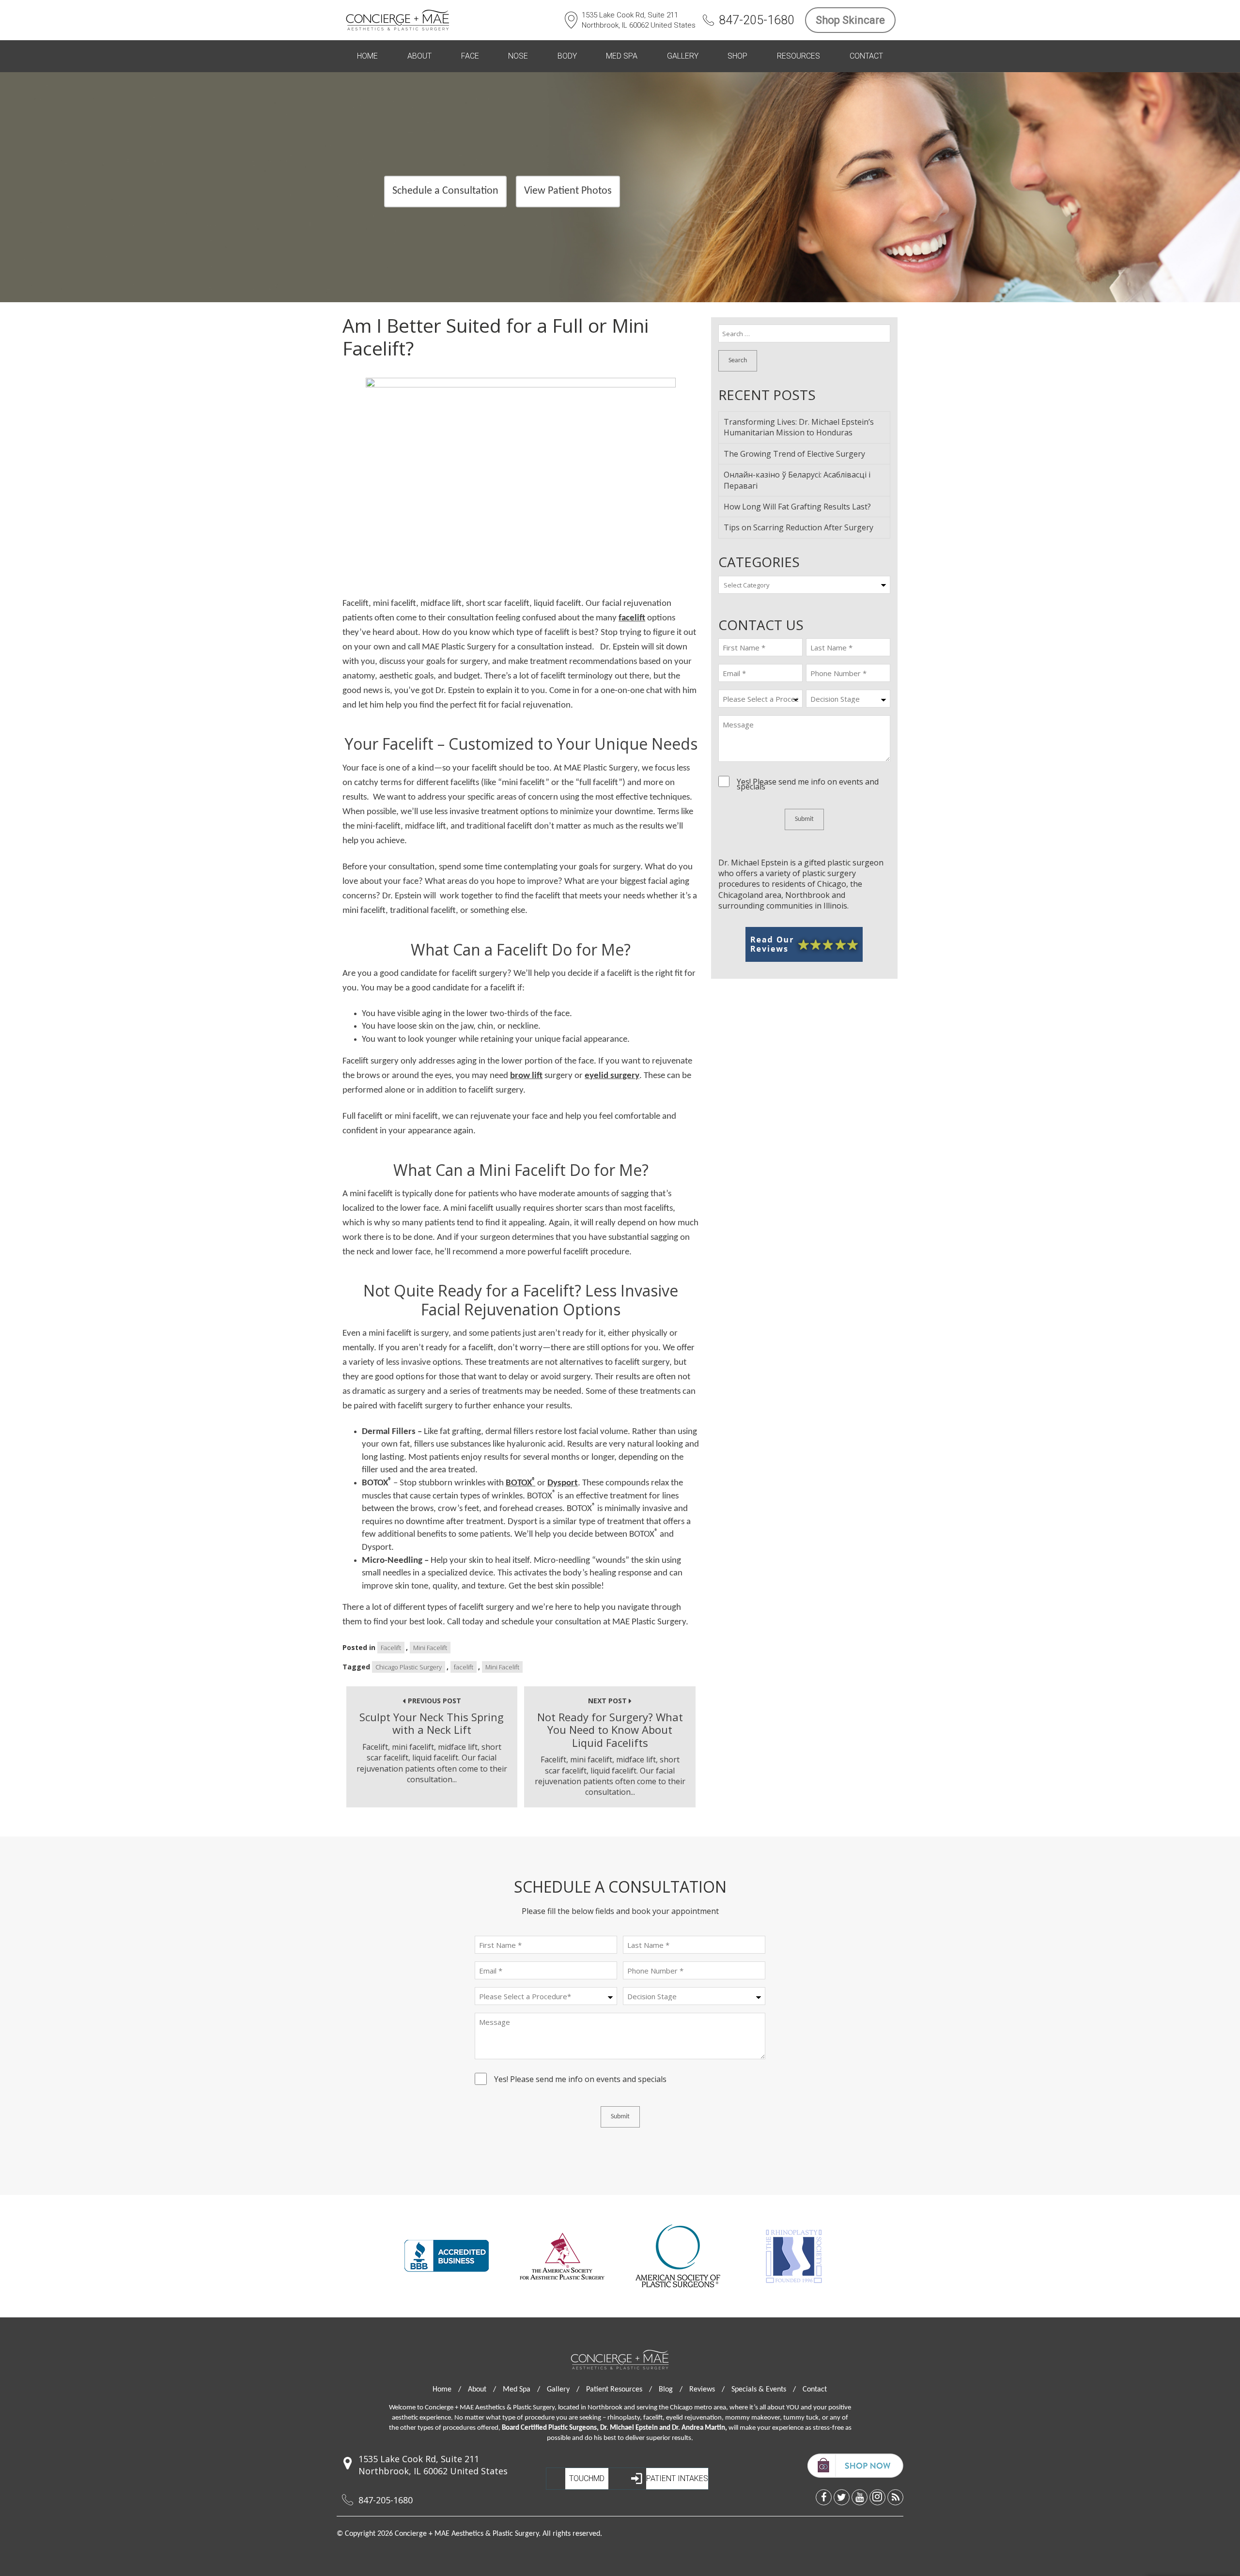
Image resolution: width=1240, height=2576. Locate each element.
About (419, 56)
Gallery (683, 56)
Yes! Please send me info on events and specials (808, 784)
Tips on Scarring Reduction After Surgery (798, 527)
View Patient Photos (568, 191)
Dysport (563, 1483)
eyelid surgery (612, 1076)
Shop (737, 56)
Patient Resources (619, 2390)
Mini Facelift (430, 1648)
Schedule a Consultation (445, 191)
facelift (632, 618)
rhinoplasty (624, 2418)
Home (367, 56)
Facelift (391, 1648)
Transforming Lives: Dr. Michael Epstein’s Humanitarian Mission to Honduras (799, 427)
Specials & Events (764, 2390)
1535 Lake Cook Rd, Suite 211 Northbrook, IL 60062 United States (639, 20)
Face (470, 56)
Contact (866, 56)
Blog (671, 2390)
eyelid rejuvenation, (695, 2418)
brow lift (526, 1076)
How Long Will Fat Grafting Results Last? (797, 507)
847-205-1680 (757, 20)
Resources (798, 56)
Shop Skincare (850, 20)
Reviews (707, 2390)
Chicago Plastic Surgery (409, 1667)
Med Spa (622, 56)
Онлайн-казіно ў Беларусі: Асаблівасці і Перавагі (797, 480)
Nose (518, 56)
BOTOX (520, 1483)
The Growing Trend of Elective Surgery (794, 454)
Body (567, 56)
